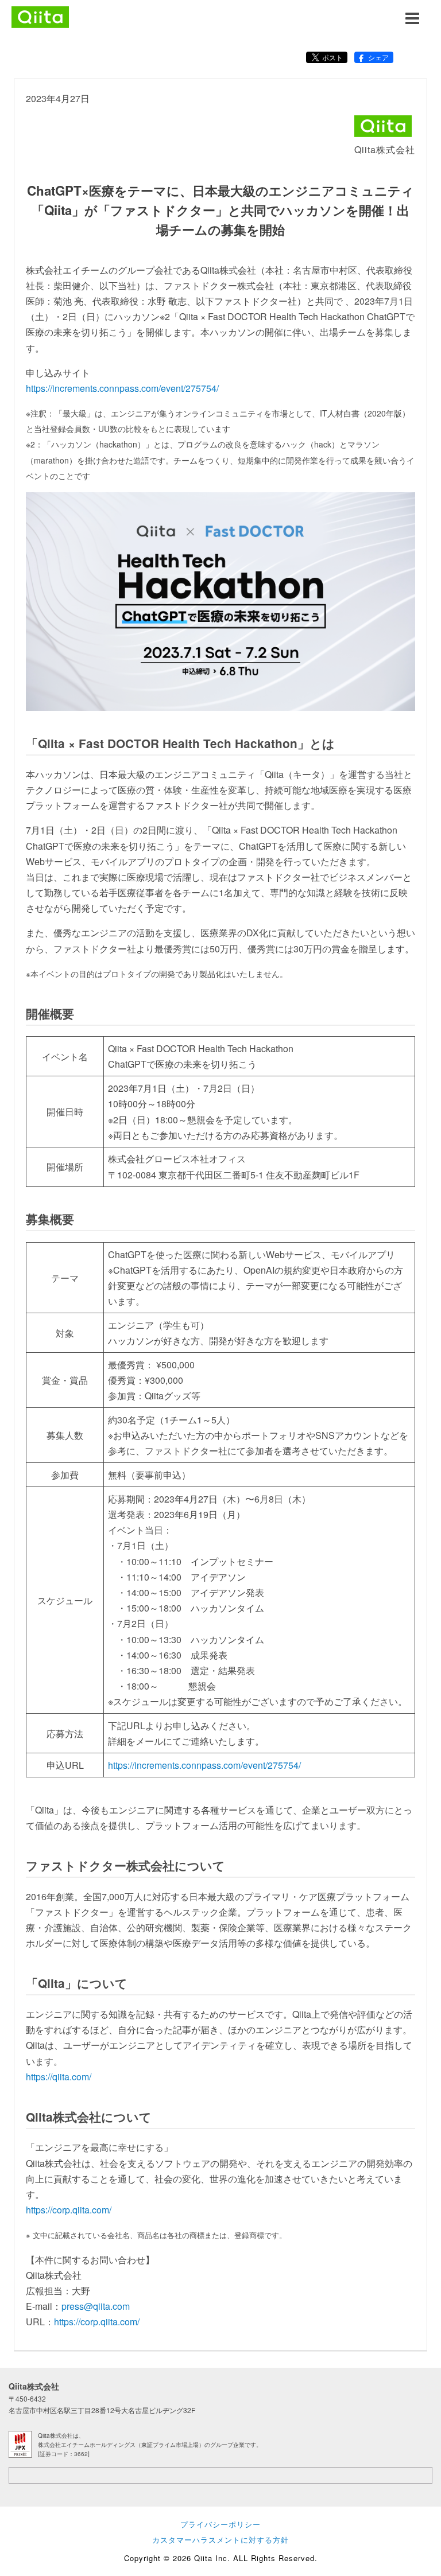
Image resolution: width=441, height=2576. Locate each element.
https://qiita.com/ (59, 2077)
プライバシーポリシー (220, 2524)
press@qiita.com (96, 2306)
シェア (378, 57)
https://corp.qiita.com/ (69, 2210)
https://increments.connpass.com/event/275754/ (122, 388)
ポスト (332, 57)
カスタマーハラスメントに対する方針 (220, 2540)
